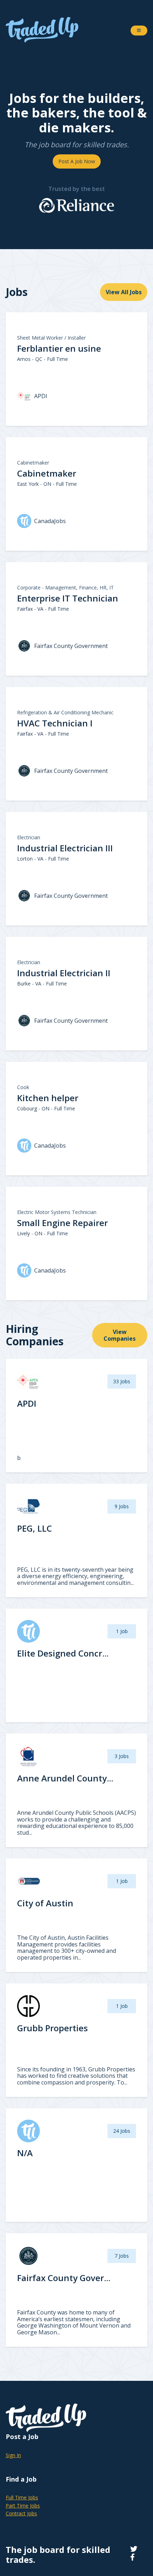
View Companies (120, 1335)
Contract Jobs (21, 2513)
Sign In (13, 2455)
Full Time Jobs (22, 2497)
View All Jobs (124, 292)
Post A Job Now (77, 161)
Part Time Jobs (23, 2506)
